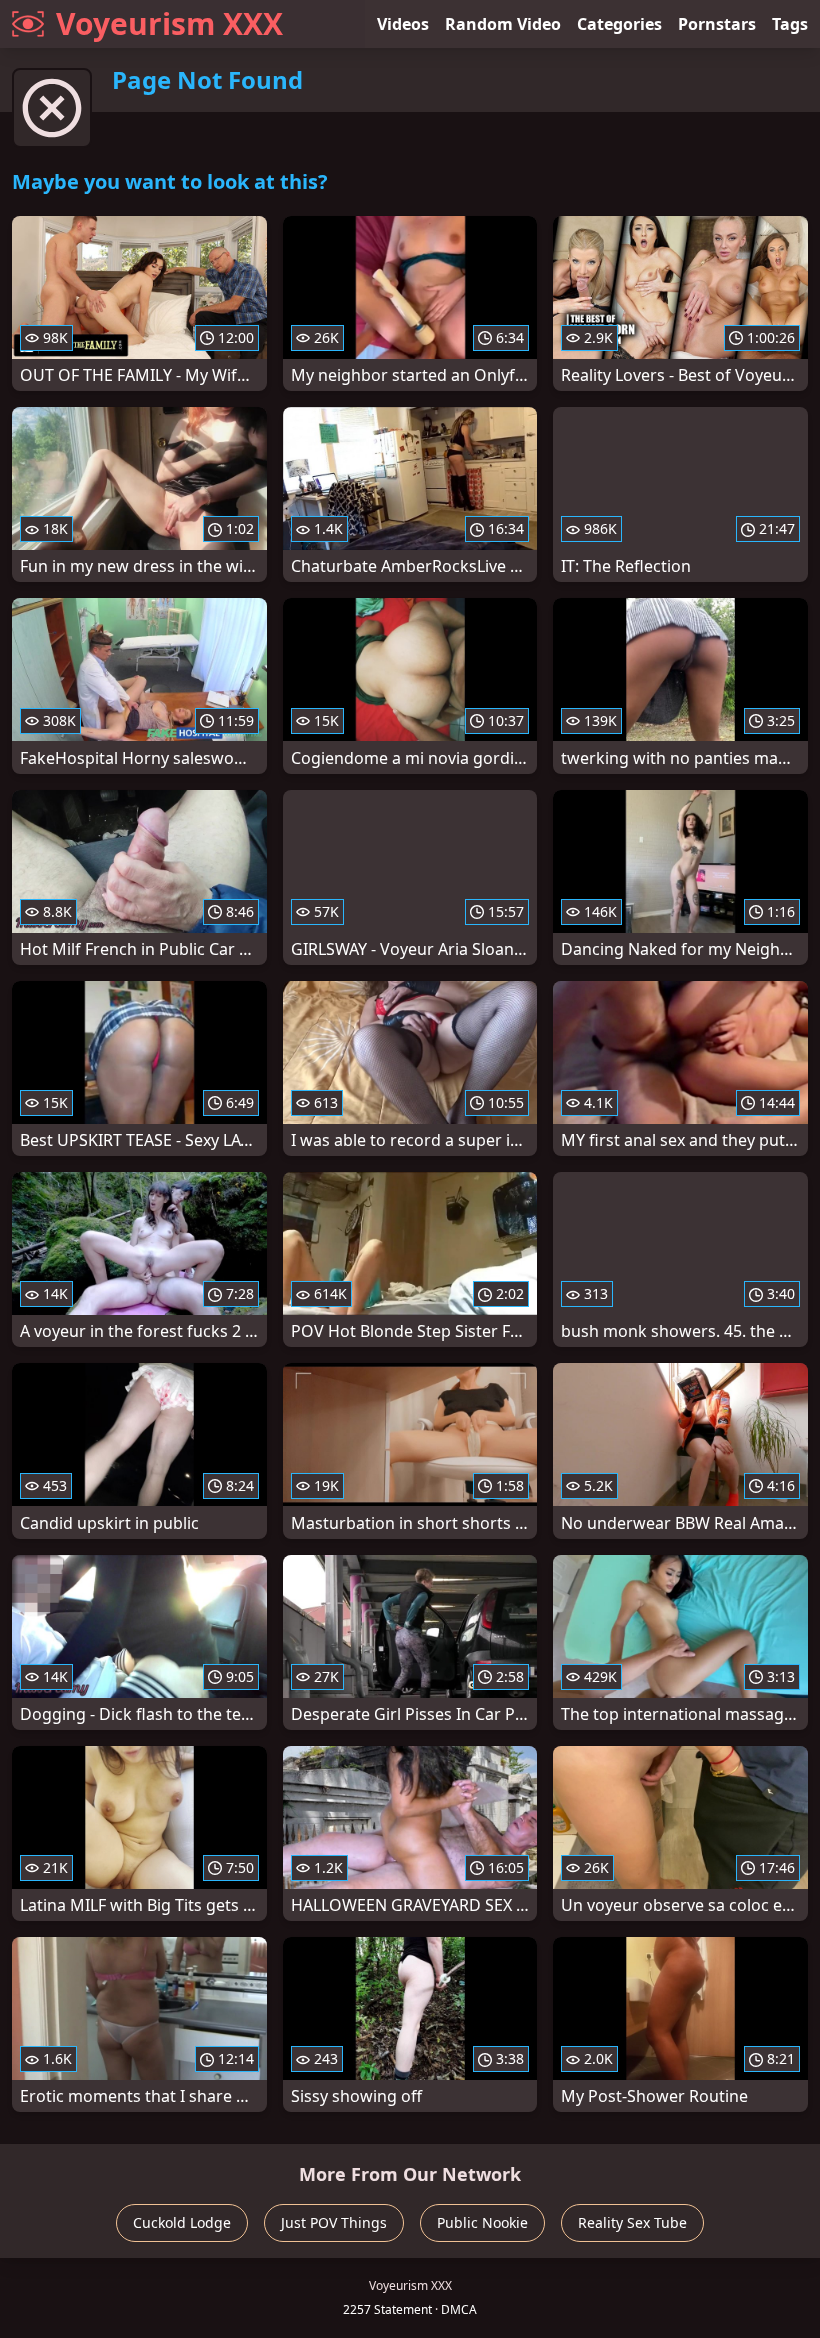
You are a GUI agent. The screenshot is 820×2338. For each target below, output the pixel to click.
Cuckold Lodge (182, 2222)
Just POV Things (334, 2222)
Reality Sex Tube (632, 2222)
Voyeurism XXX (169, 23)
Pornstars (717, 24)
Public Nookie (482, 2222)
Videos (403, 24)
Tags (790, 24)
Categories (619, 24)
